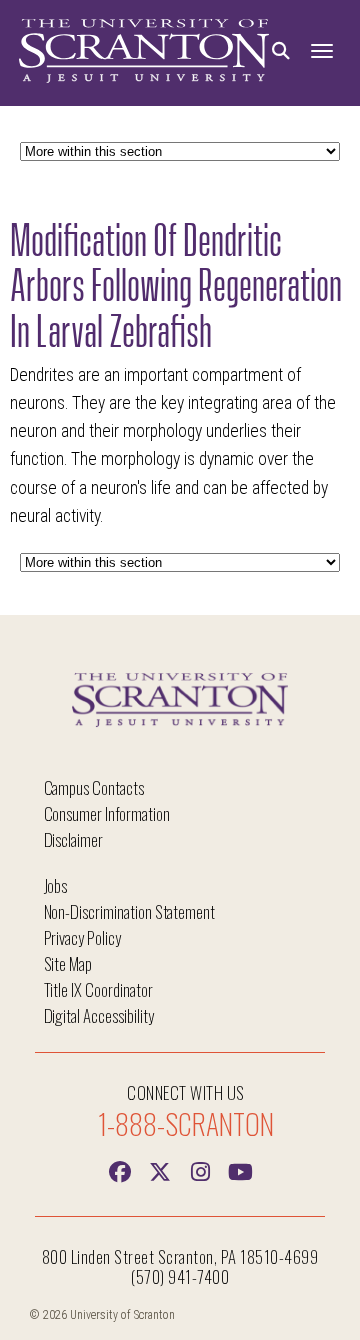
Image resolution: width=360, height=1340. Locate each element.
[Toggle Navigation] (322, 51)
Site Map (68, 963)
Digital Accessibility (99, 1015)
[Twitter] (160, 1170)
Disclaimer (74, 839)
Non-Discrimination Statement (130, 911)
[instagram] (200, 1170)
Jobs (56, 885)
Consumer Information (107, 813)
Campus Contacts (94, 787)
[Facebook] (120, 1170)
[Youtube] (240, 1170)
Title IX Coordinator (98, 989)
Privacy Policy (82, 937)
